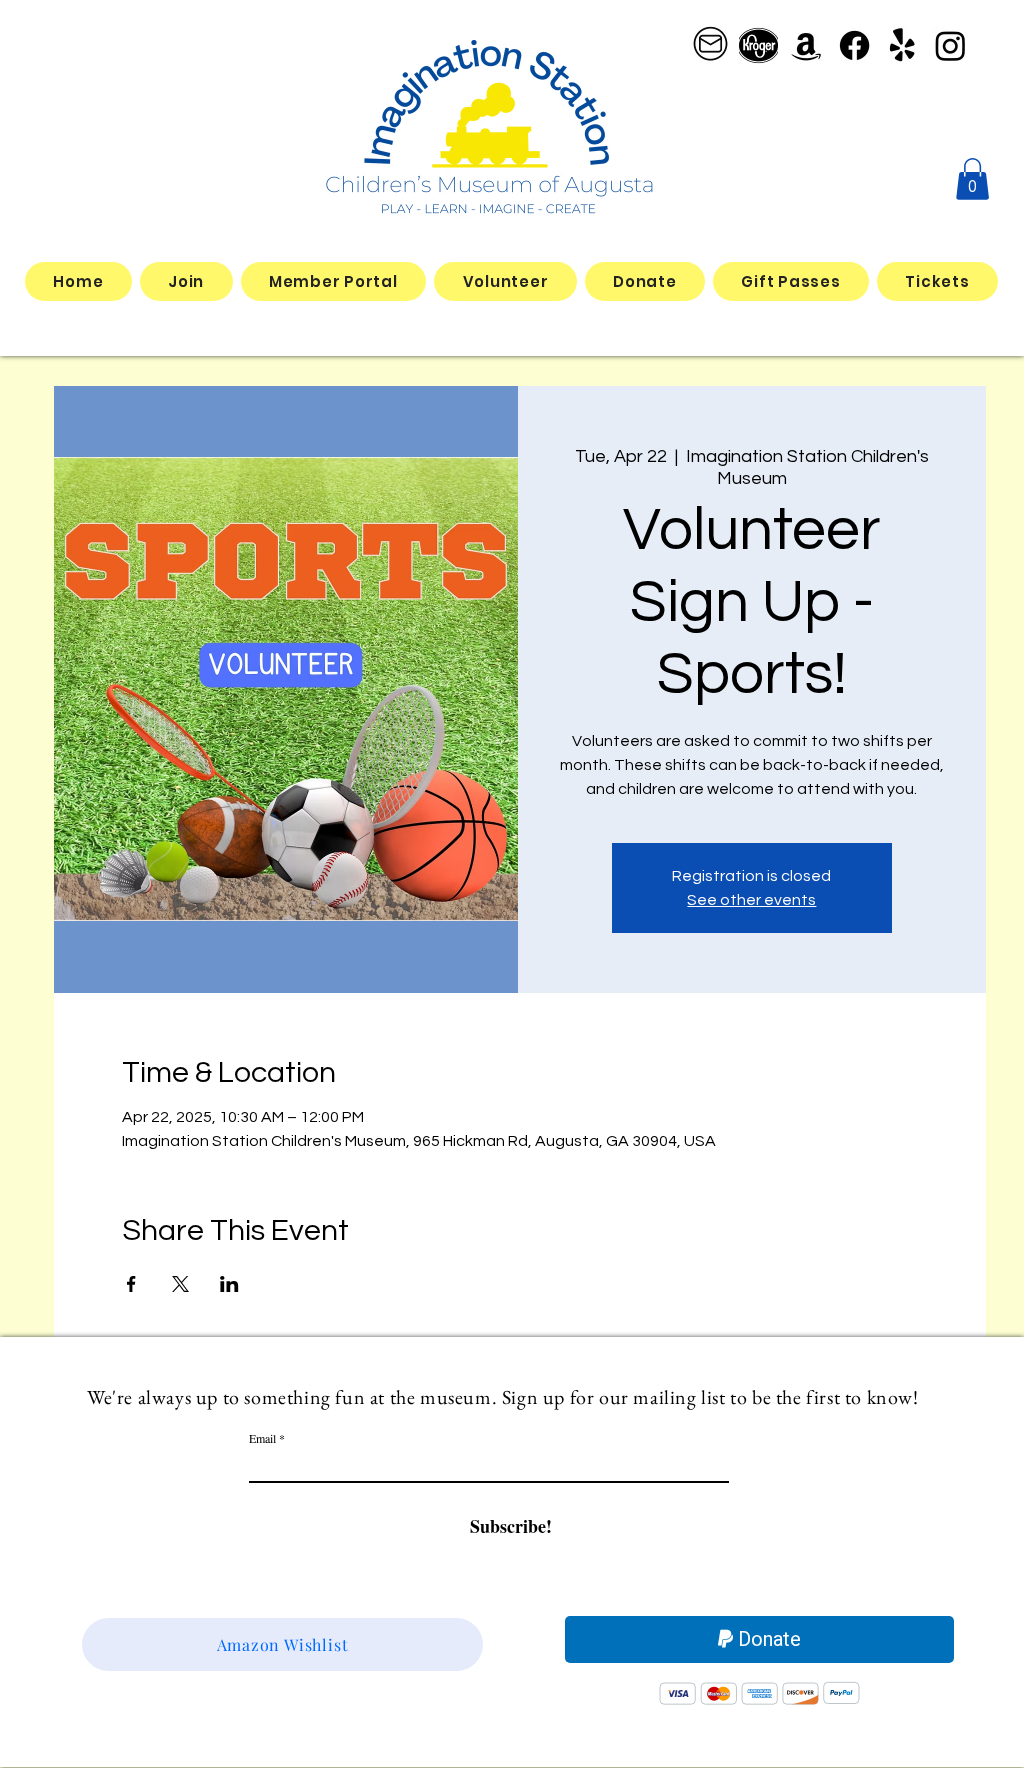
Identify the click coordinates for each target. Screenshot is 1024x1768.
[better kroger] (758, 45)
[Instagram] (950, 45)
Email (262, 1438)
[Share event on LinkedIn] (229, 1284)
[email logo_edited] (710, 45)
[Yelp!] (902, 45)
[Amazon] (806, 45)
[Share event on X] (180, 1284)
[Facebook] (854, 45)
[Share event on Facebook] (131, 1284)
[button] (972, 179)
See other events (751, 900)
